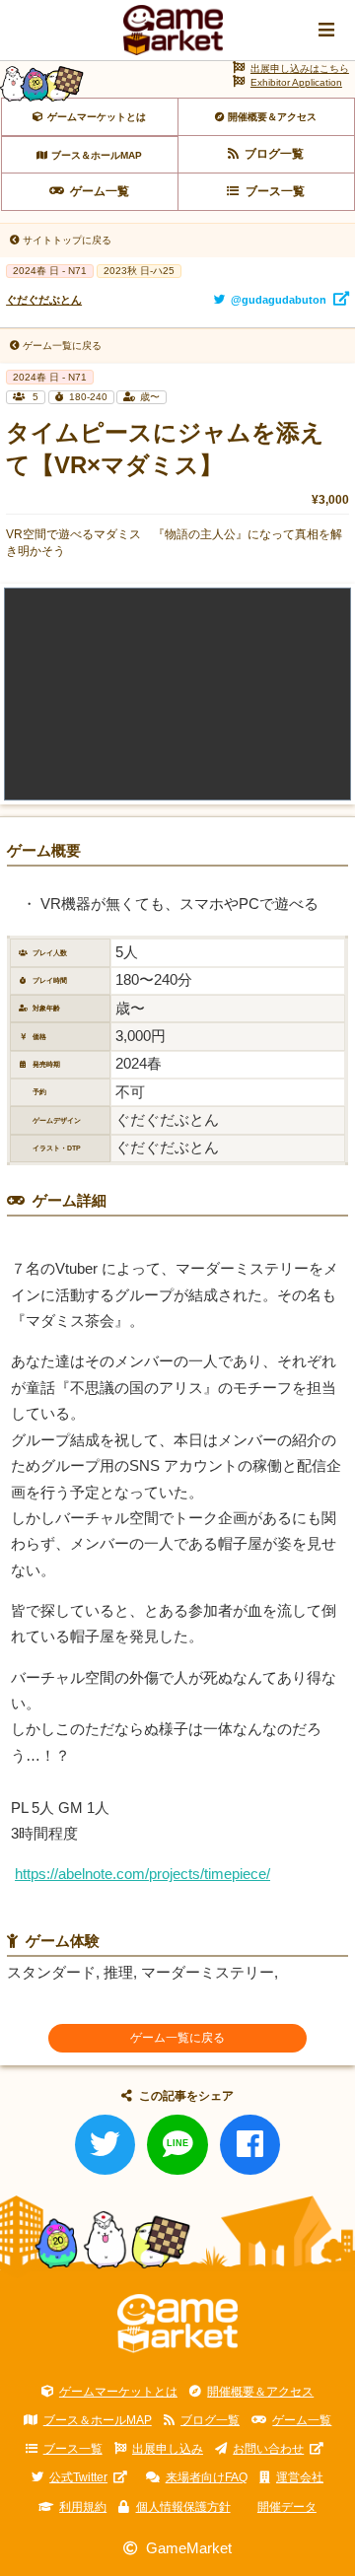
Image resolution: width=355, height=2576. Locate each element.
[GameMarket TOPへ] (178, 2324)
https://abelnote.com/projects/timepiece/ (142, 1874)
